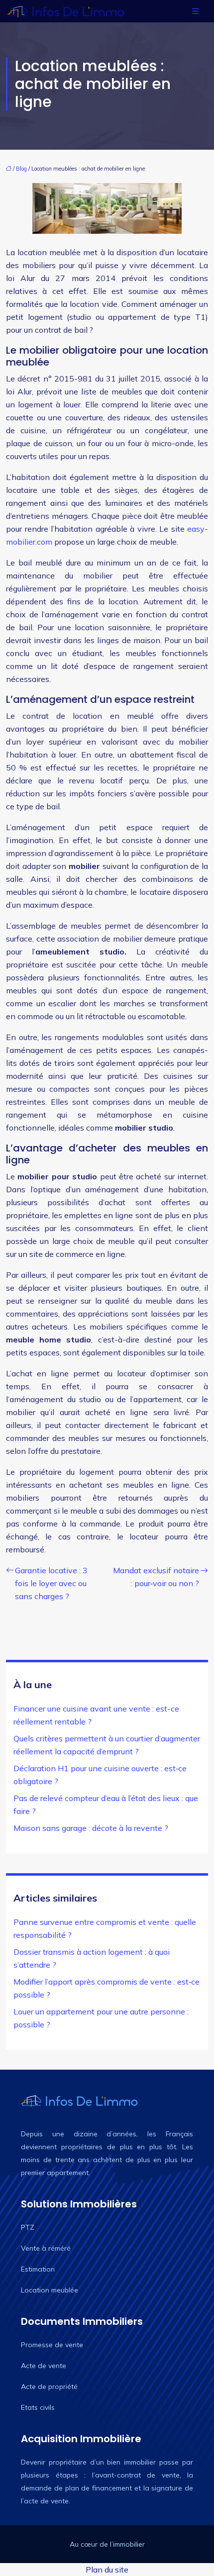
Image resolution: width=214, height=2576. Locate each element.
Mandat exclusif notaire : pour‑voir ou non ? (156, 1577)
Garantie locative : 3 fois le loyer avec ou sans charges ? (51, 1583)
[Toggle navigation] (196, 11)
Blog (21, 169)
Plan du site (107, 2570)
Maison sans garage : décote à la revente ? (91, 1828)
